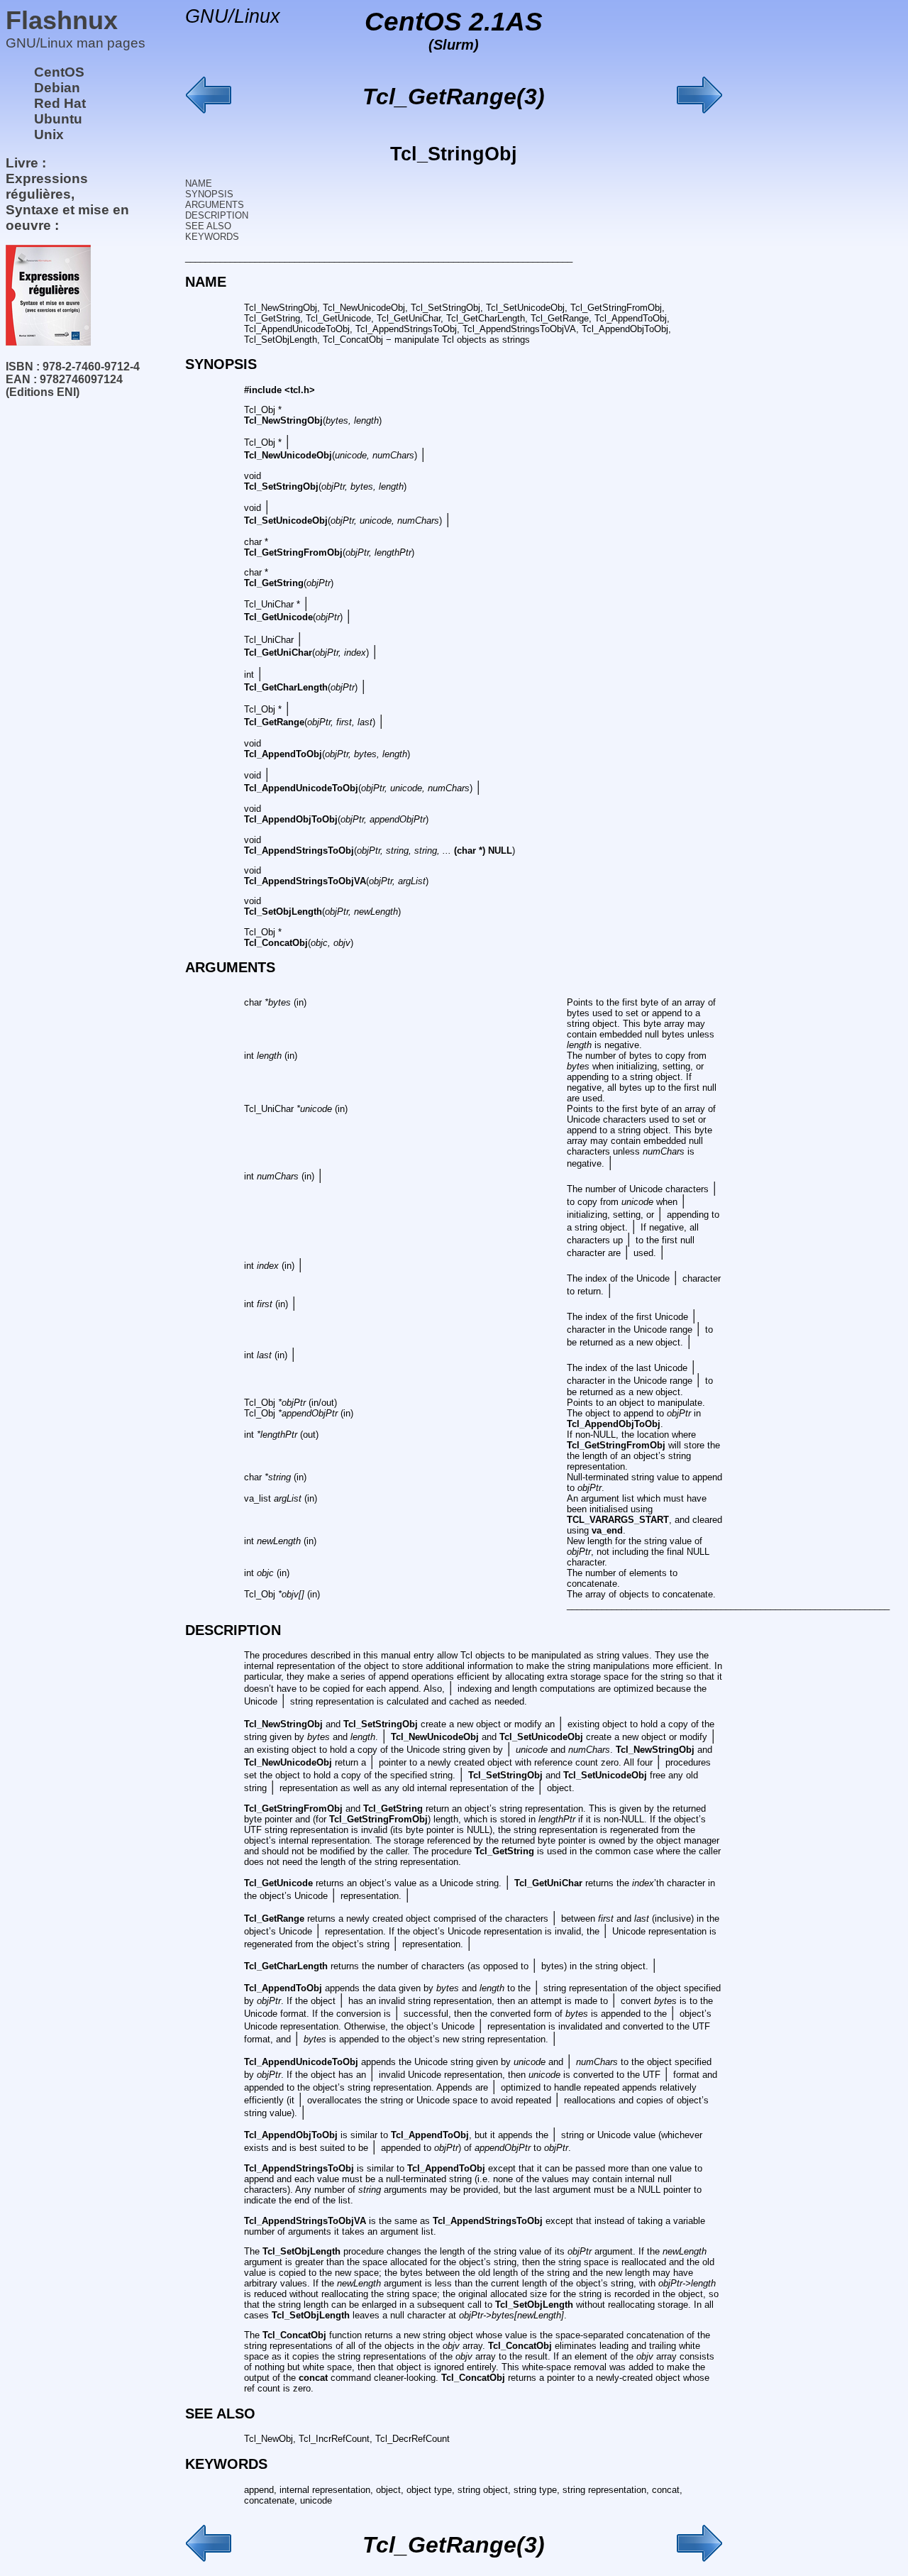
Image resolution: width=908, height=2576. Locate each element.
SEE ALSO (208, 226)
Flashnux (62, 20)
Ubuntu (58, 119)
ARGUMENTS (215, 205)
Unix (49, 134)
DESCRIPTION (217, 215)
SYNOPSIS (209, 194)
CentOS (59, 72)
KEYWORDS (212, 237)
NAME (199, 183)
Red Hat (60, 103)
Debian (57, 88)
